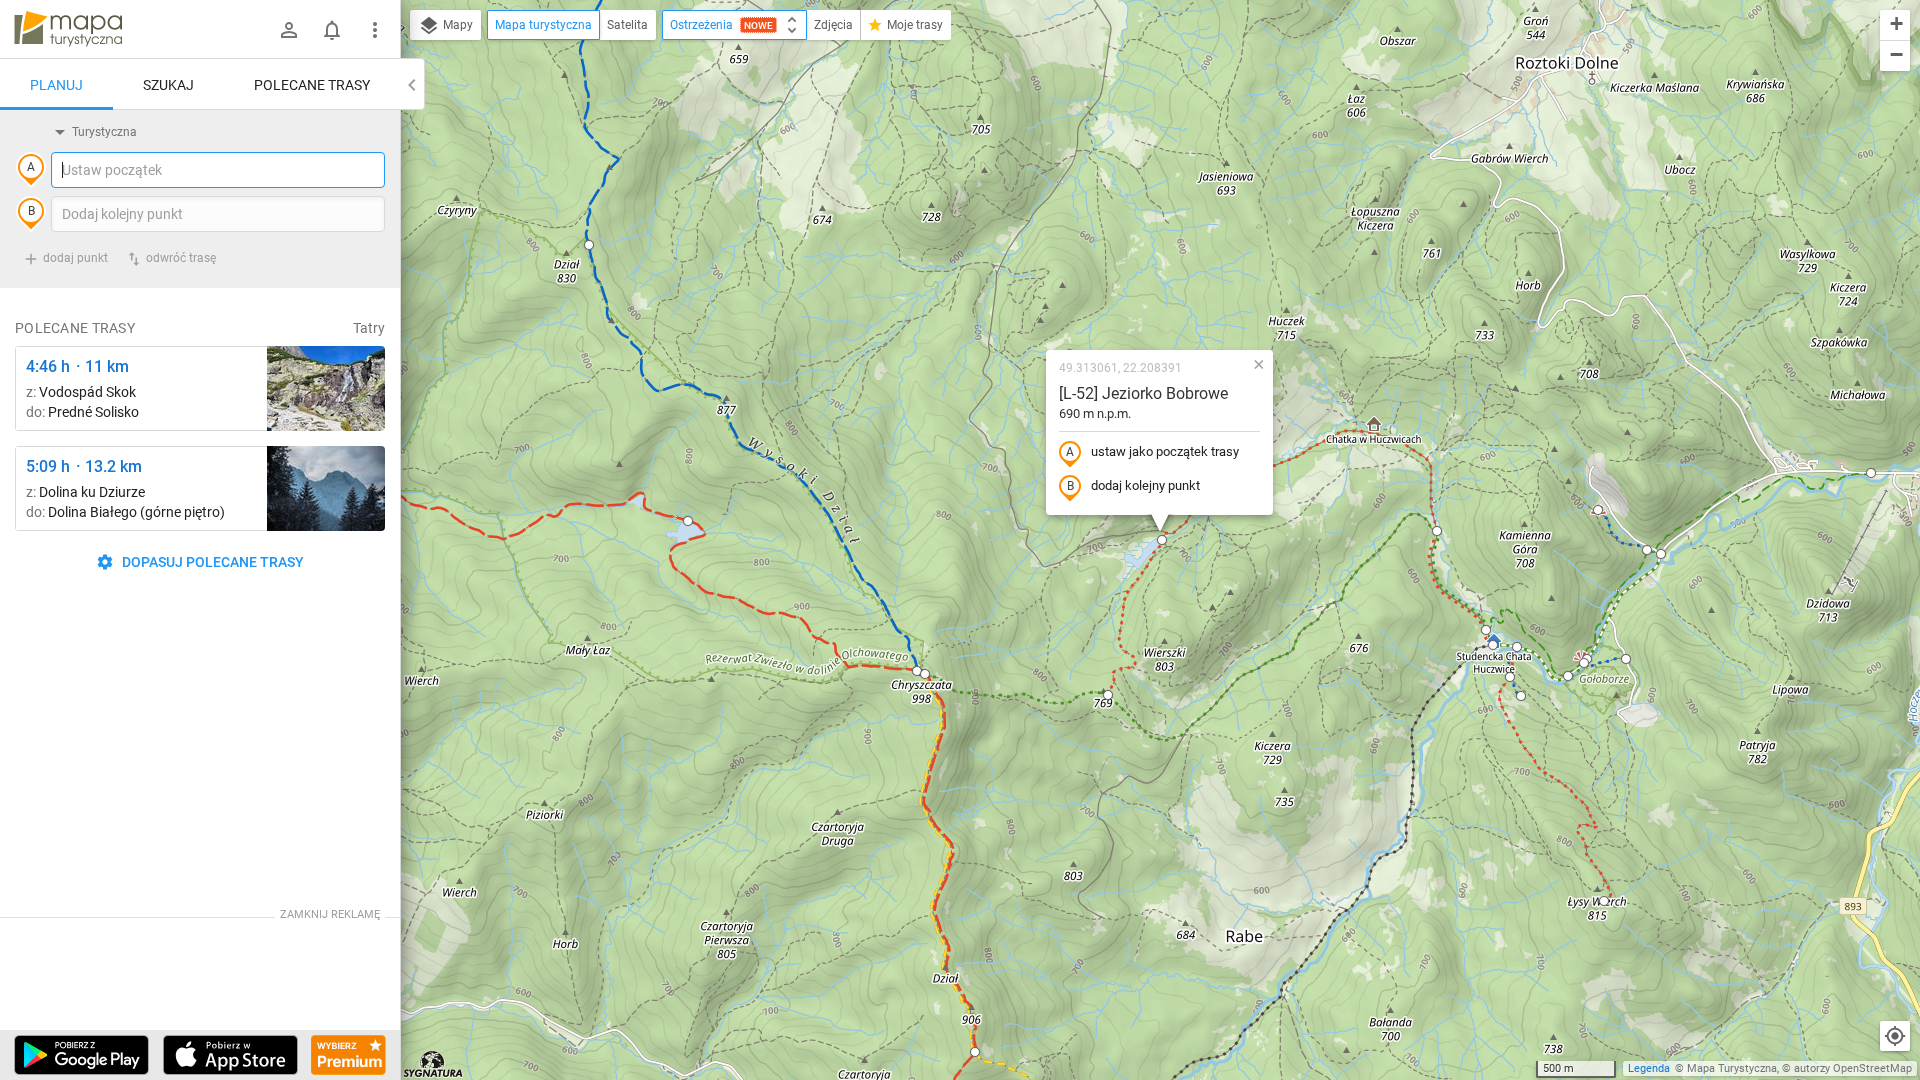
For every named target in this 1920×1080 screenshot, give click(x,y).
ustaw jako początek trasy (1165, 451)
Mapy (456, 25)
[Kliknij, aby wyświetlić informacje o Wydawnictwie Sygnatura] (433, 1064)
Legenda (1649, 1068)
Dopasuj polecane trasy (211, 562)
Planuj (56, 85)
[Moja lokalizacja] (1895, 1036)
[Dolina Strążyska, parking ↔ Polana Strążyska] (326, 488)
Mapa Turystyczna (1732, 1068)
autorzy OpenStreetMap (1853, 1068)
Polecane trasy (312, 85)
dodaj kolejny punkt (1145, 485)
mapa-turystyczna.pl (68, 29)
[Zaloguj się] (289, 30)
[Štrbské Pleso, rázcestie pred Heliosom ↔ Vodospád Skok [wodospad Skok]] (326, 388)
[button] (589, 245)
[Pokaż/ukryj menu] (375, 30)
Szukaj (168, 85)
